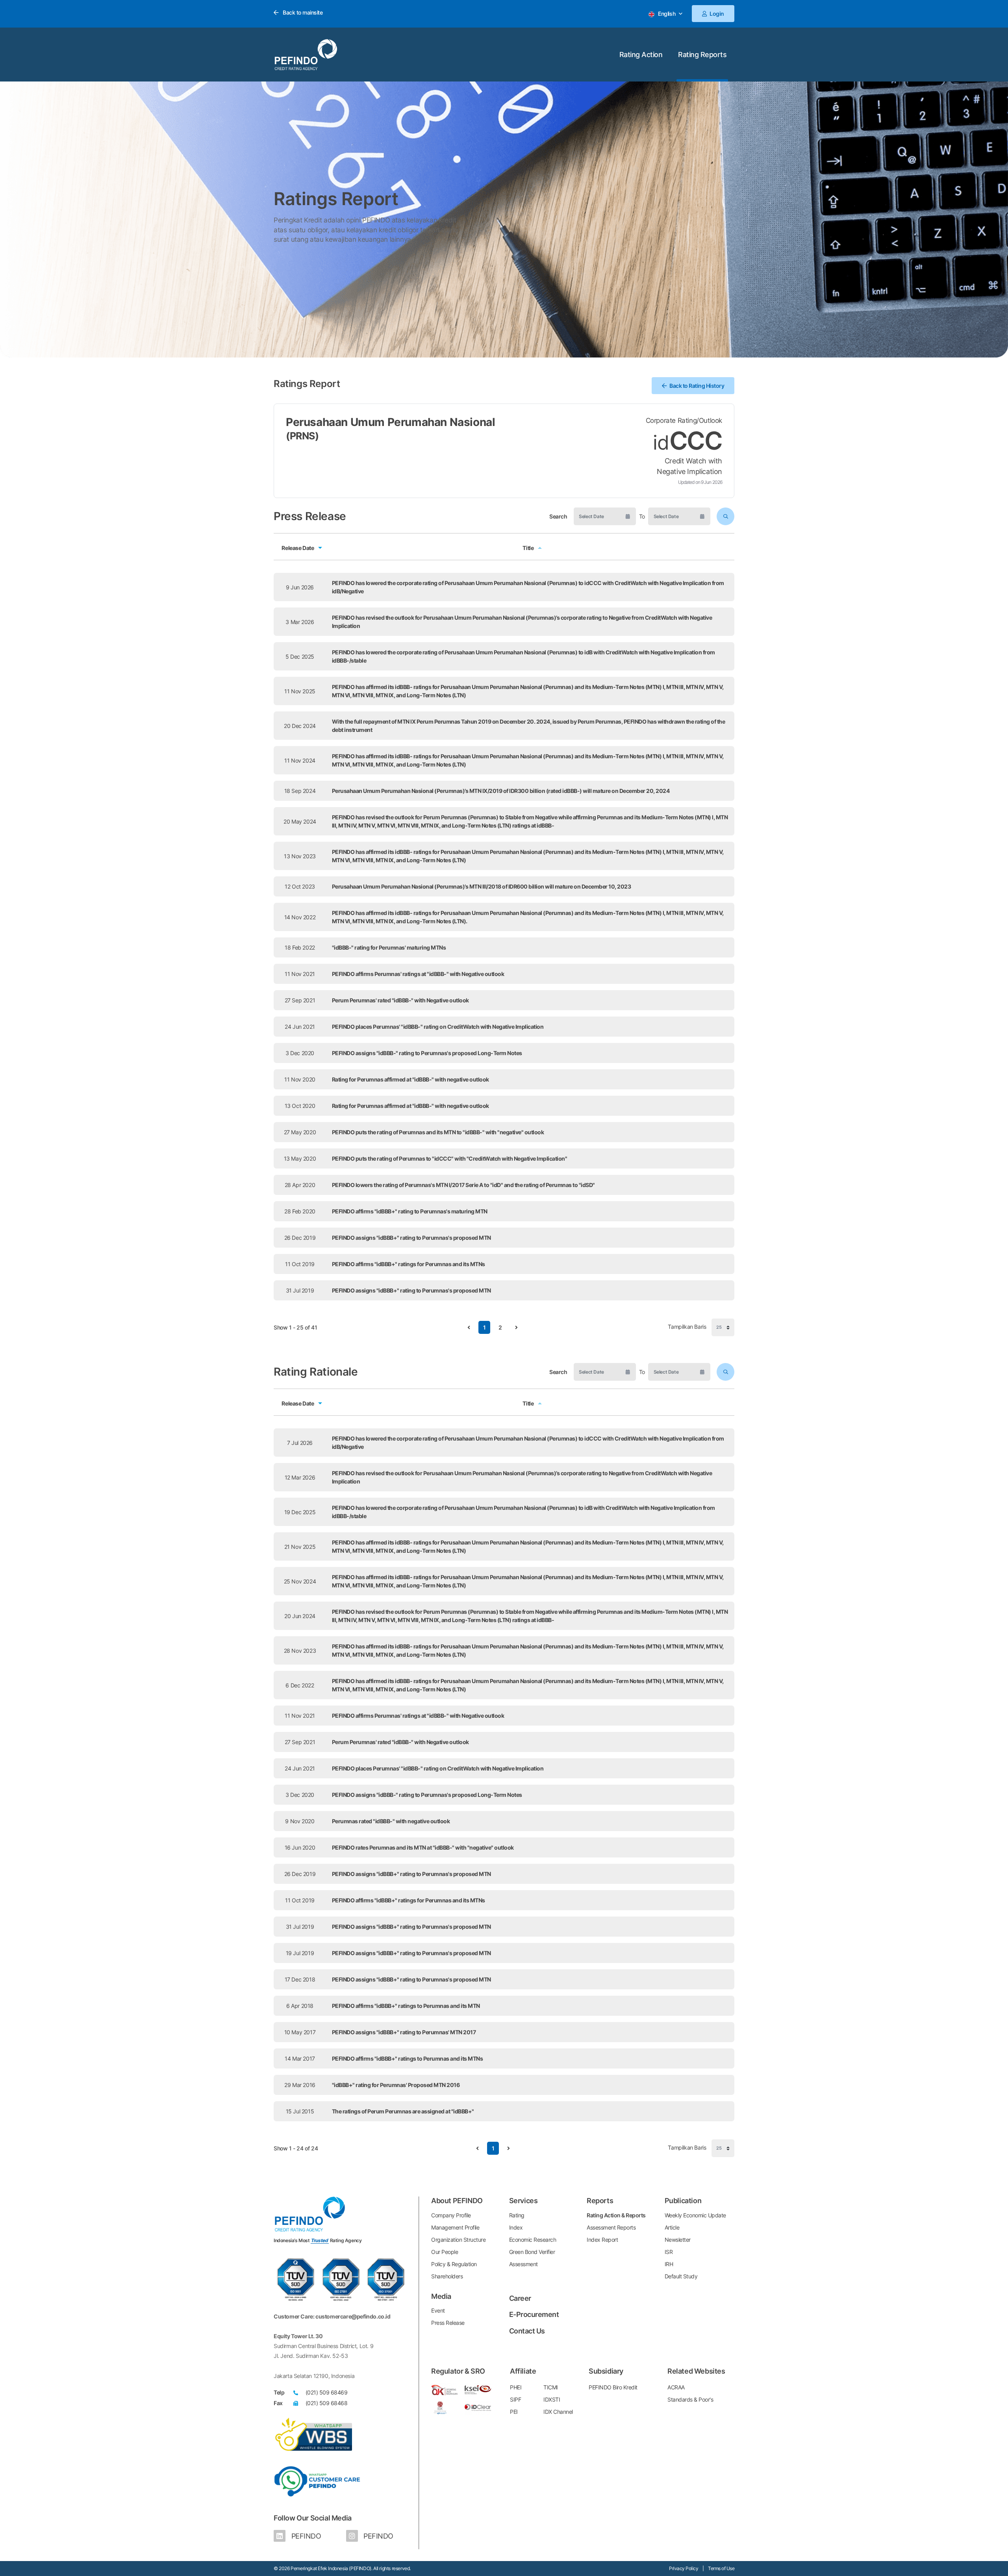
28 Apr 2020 (300, 1185)
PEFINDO (305, 2536)
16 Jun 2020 (300, 1847)
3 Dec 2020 (300, 1795)
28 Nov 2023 (300, 1651)
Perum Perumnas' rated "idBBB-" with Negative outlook (400, 1000)
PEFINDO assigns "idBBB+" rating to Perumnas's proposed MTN (411, 1238)
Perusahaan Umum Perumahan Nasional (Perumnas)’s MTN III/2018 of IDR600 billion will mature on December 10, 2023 (482, 886)
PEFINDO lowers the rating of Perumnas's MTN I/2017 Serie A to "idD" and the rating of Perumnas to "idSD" (463, 1185)
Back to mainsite (302, 12)
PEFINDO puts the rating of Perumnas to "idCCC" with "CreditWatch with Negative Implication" (450, 1158)
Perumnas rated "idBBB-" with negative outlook (391, 1821)
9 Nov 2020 (300, 1821)
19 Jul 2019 (300, 1953)
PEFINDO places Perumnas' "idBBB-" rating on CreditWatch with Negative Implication (438, 1027)
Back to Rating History (697, 386)
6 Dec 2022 (300, 1685)
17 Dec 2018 (300, 1979)
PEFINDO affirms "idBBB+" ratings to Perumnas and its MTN (406, 2006)
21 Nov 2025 (300, 1547)
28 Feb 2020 (300, 1211)
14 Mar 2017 (300, 2058)
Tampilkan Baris (688, 1327)
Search (558, 516)
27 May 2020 (300, 1132)
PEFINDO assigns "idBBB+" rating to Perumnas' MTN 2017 (404, 2032)
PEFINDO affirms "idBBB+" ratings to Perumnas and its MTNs (408, 2058)
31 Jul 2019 (300, 1290)
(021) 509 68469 (327, 2392)
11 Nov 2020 (300, 1079)
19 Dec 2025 (300, 1512)
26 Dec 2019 (300, 1238)
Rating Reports (702, 55)
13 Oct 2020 (300, 1106)
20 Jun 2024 (300, 1616)
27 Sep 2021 (300, 1742)
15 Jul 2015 (300, 2111)
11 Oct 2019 (300, 1264)
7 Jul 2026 (300, 1443)
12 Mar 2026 (300, 1477)
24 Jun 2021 (300, 1768)
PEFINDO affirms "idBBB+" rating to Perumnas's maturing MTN (410, 1211)
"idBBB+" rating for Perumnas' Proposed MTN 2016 (396, 2085)
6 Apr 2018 (300, 2006)
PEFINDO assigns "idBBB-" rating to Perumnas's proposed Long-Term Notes (427, 1053)
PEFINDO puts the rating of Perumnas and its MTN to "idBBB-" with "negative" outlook (438, 1132)
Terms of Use (721, 2568)
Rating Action (641, 55)
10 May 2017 (300, 2032)
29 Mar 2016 (300, 2085)
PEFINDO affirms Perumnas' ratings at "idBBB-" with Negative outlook (418, 974)
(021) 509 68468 (327, 2403)
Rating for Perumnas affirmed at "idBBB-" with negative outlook (410, 1079)
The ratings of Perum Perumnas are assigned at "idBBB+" (403, 2111)
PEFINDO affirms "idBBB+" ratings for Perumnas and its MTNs (409, 1264)
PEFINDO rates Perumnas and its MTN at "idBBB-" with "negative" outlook (423, 1847)
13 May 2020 (300, 1158)
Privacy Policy (684, 2568)
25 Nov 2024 (300, 1581)
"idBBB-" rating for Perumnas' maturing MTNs (389, 947)
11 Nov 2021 (300, 1716)
